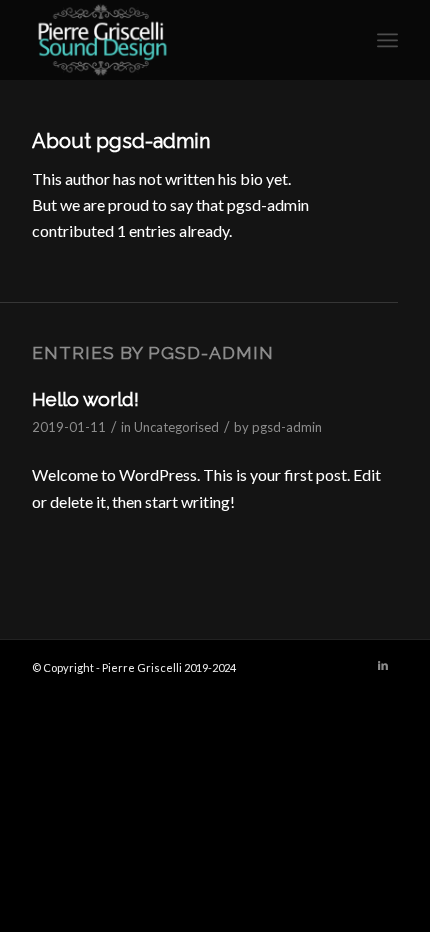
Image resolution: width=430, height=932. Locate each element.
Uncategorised (176, 427)
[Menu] (387, 40)
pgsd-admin (287, 427)
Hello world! (85, 399)
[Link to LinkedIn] (383, 665)
